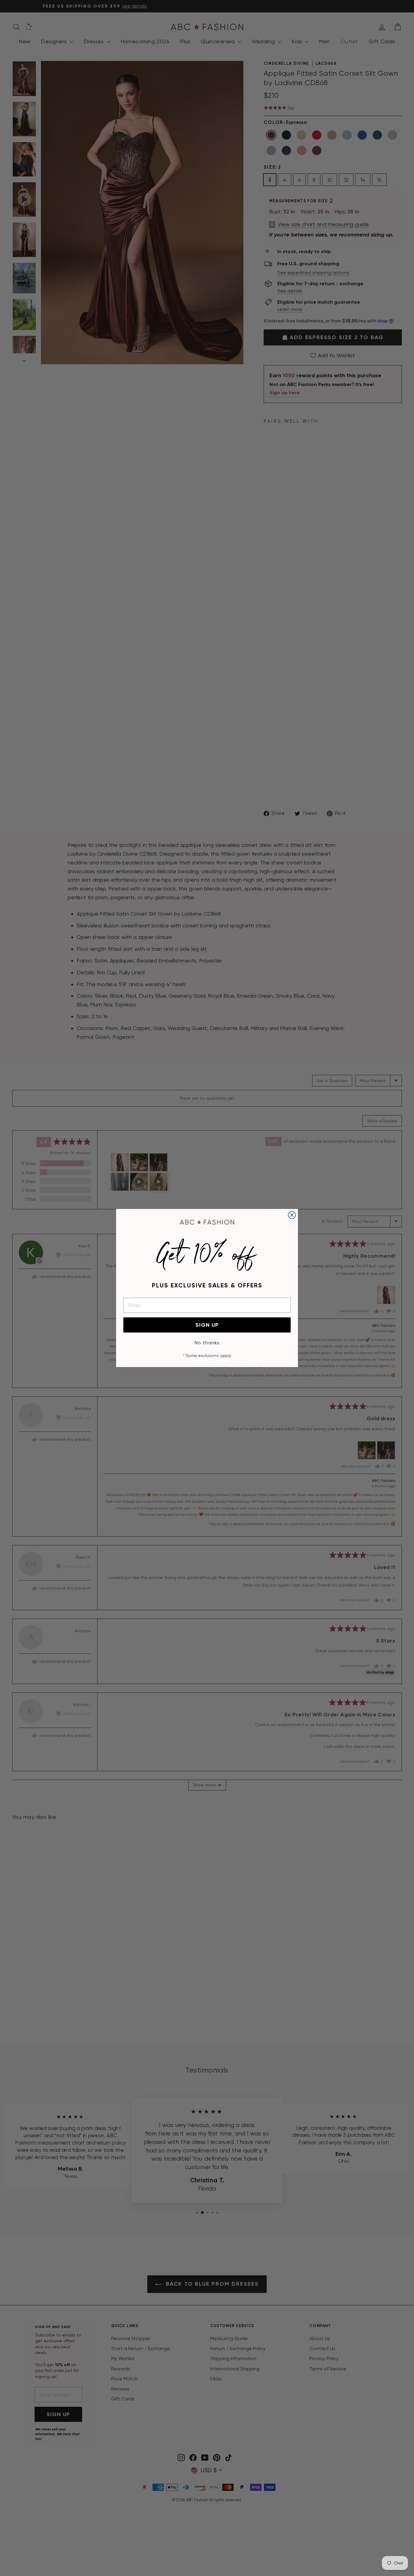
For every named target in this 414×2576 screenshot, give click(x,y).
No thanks (207, 1343)
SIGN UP (207, 1325)
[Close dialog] (292, 1215)
